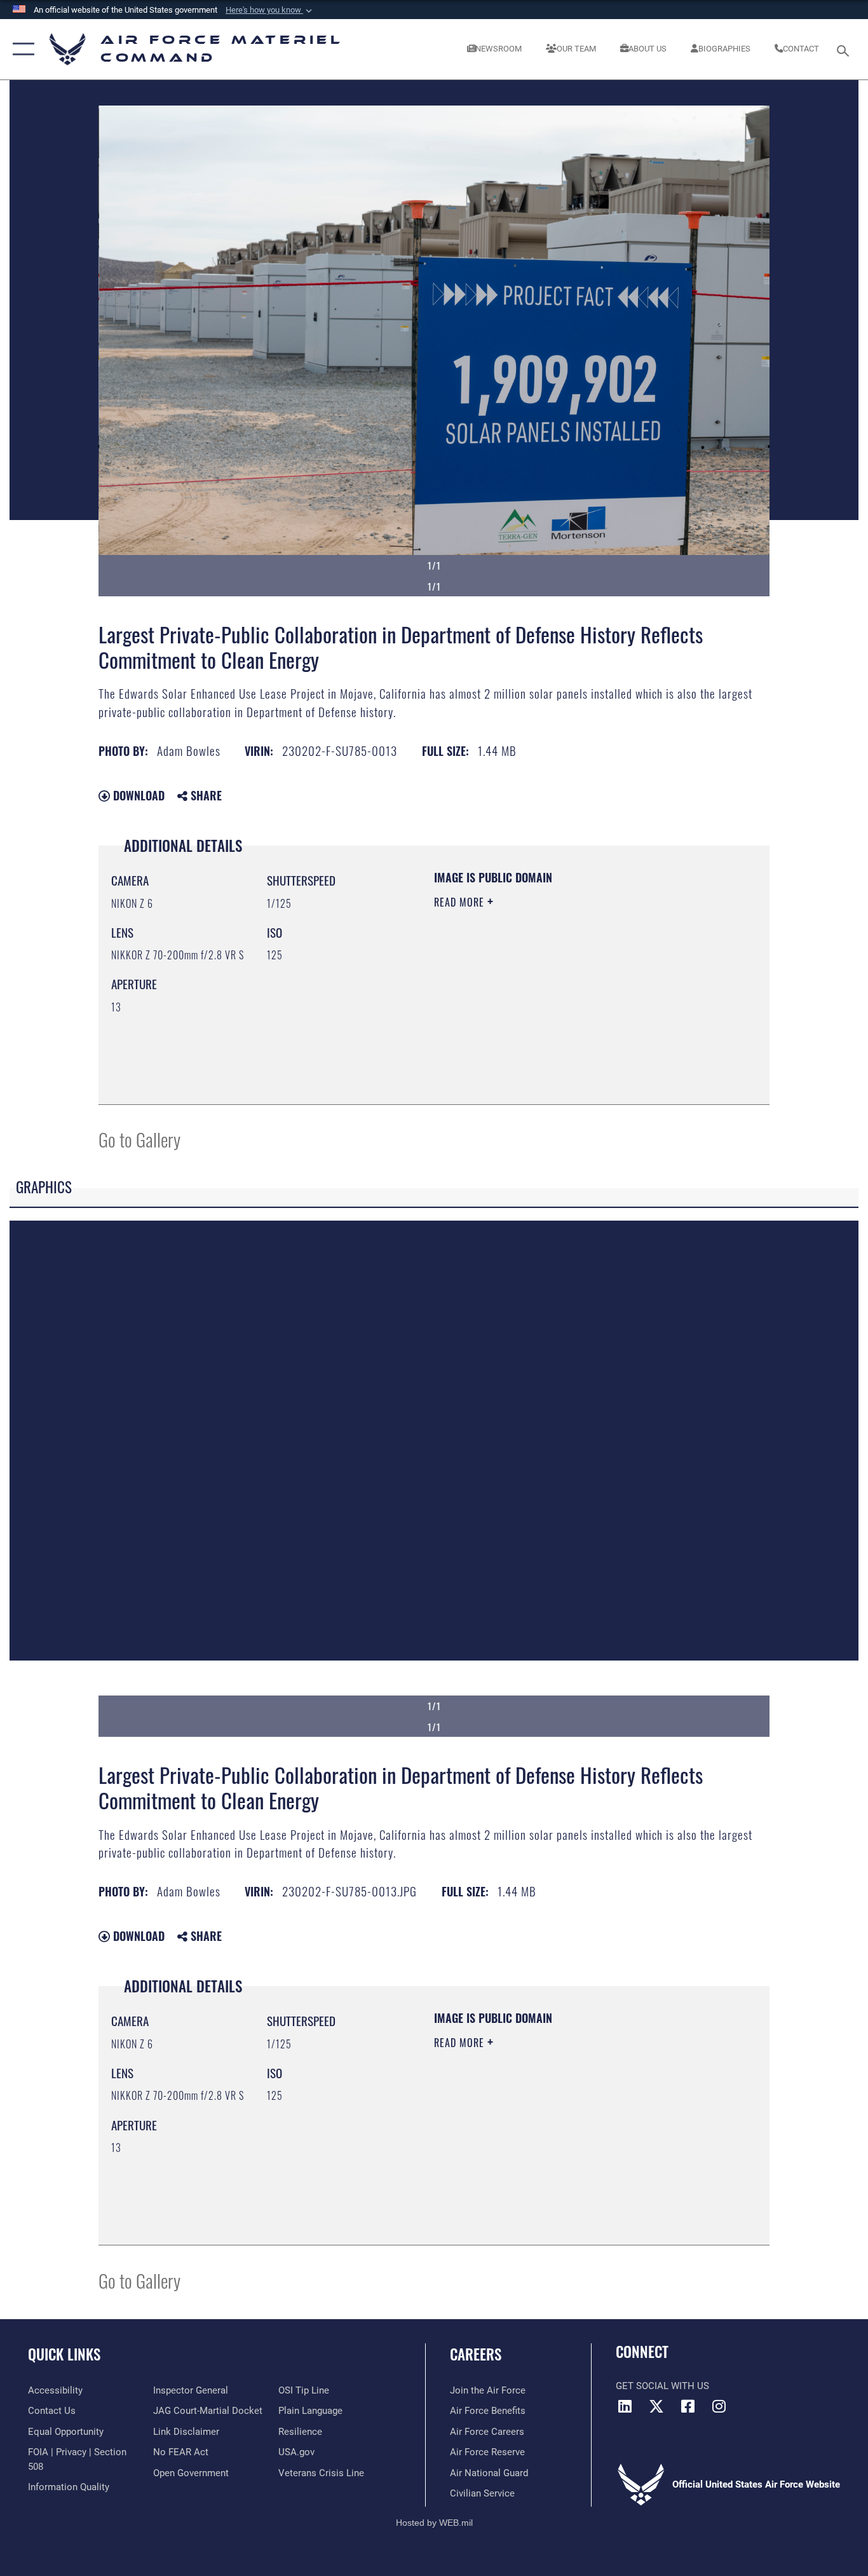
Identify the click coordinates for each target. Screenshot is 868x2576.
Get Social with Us (662, 2386)
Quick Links (64, 2354)
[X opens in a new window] (656, 2406)
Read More (461, 902)
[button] (270, 10)
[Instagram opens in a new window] (719, 2406)
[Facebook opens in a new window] (688, 2406)
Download (137, 795)
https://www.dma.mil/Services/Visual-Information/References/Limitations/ (583, 1001)
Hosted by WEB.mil (434, 2523)
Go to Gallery (139, 1139)
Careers (476, 2354)
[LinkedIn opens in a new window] (625, 2406)
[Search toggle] (845, 50)
